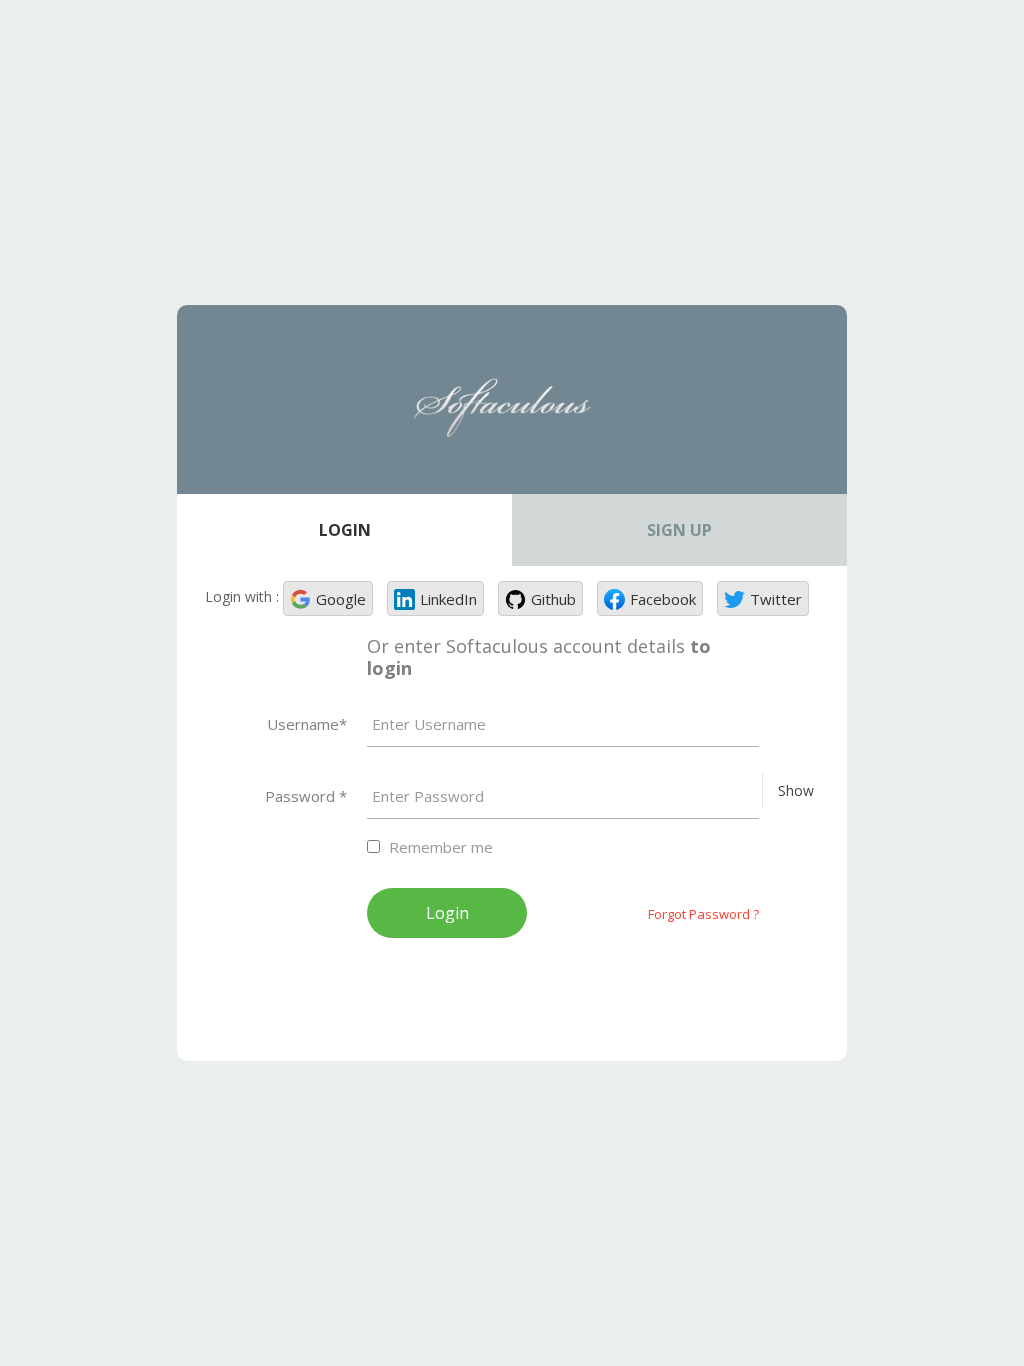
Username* (307, 724)
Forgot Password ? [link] (703, 914)
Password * (306, 796)
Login (345, 530)
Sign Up (679, 530)
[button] (328, 598)
